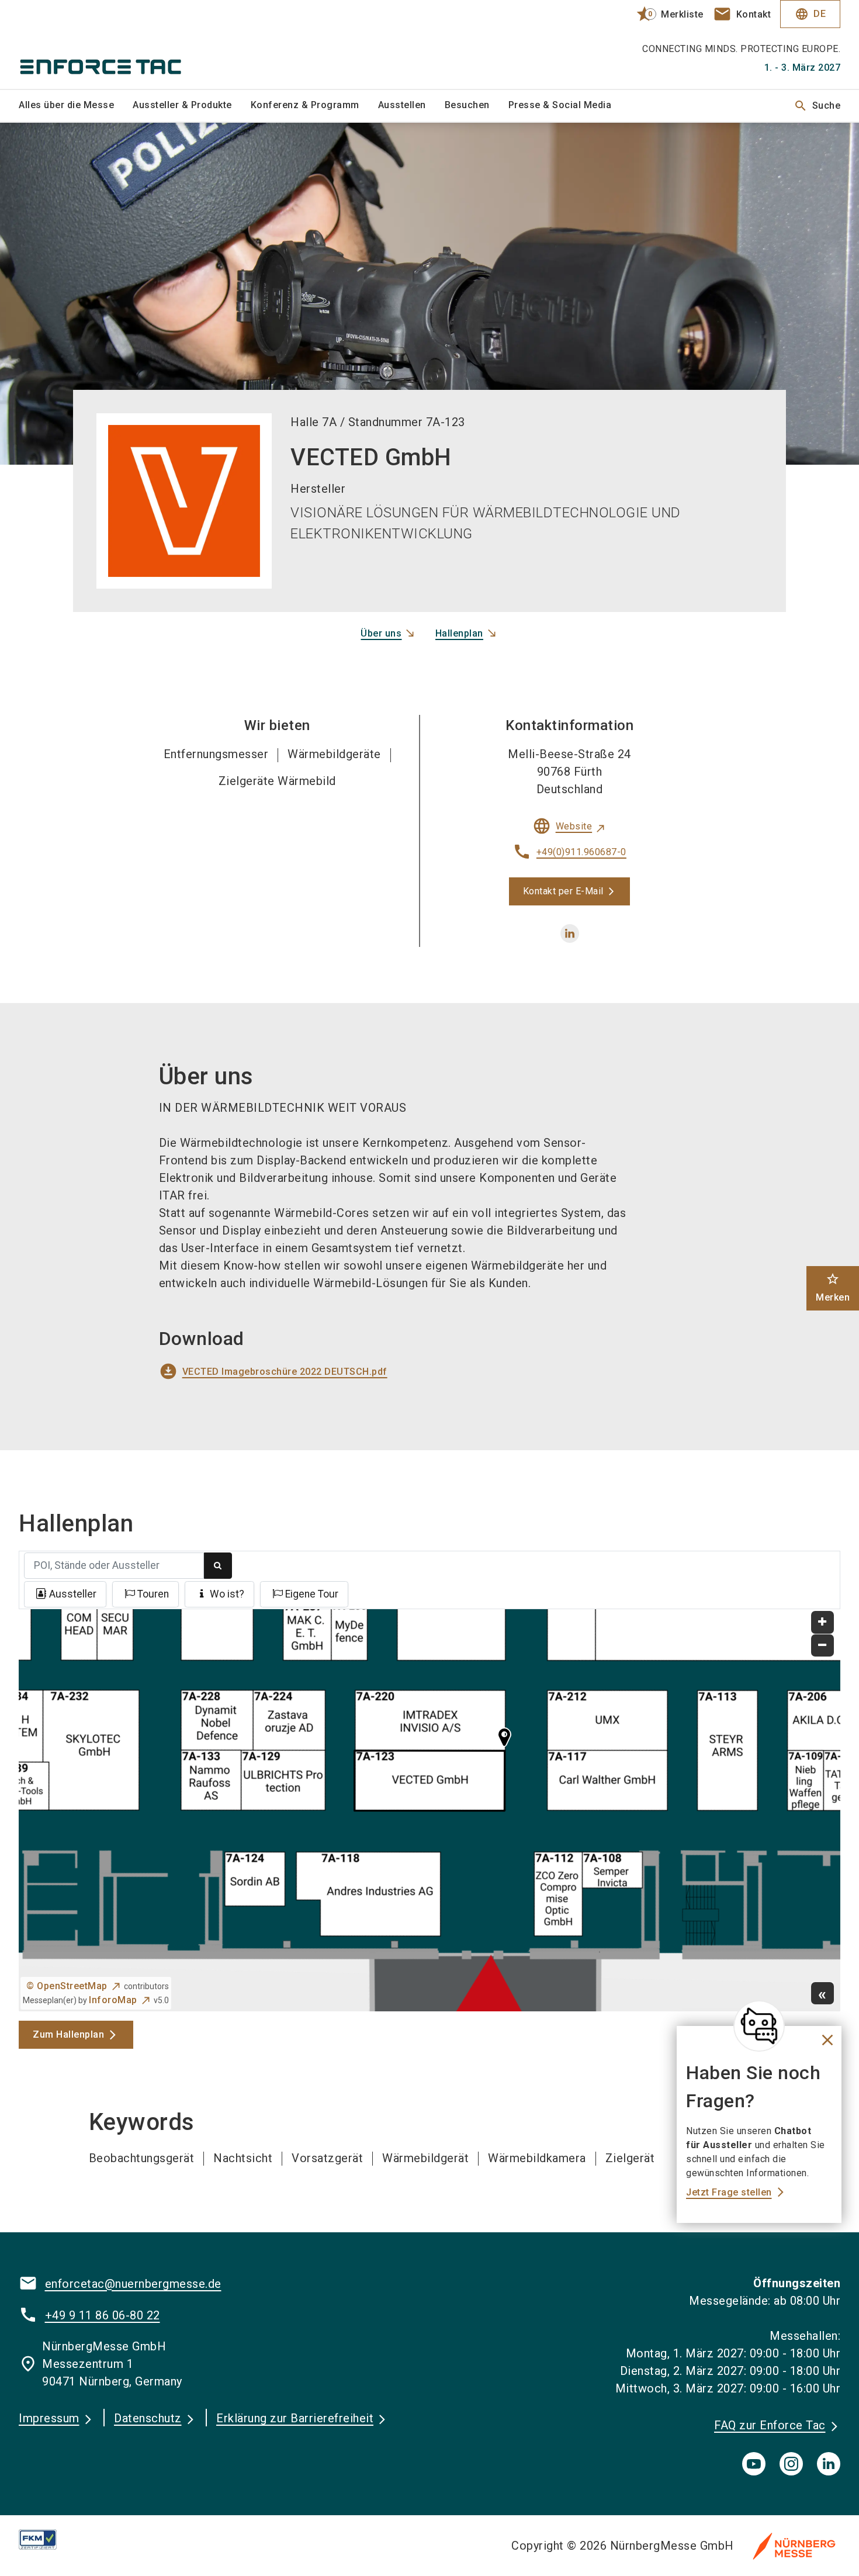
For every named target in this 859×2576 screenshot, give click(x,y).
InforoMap (113, 2000)
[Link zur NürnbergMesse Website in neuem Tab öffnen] (794, 2546)
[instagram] (791, 2464)
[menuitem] (76, 106)
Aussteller (73, 1594)
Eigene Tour (312, 1594)
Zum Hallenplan (68, 2034)
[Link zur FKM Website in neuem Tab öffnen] (47, 2539)
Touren (153, 1594)
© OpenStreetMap (67, 1986)
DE (810, 14)
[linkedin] (570, 933)
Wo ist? (227, 1594)
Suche (817, 106)
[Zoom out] (822, 1646)
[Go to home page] (115, 44)
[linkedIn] (829, 2464)
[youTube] (754, 2464)
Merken (833, 1287)
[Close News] (759, 2026)
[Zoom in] (822, 1622)
